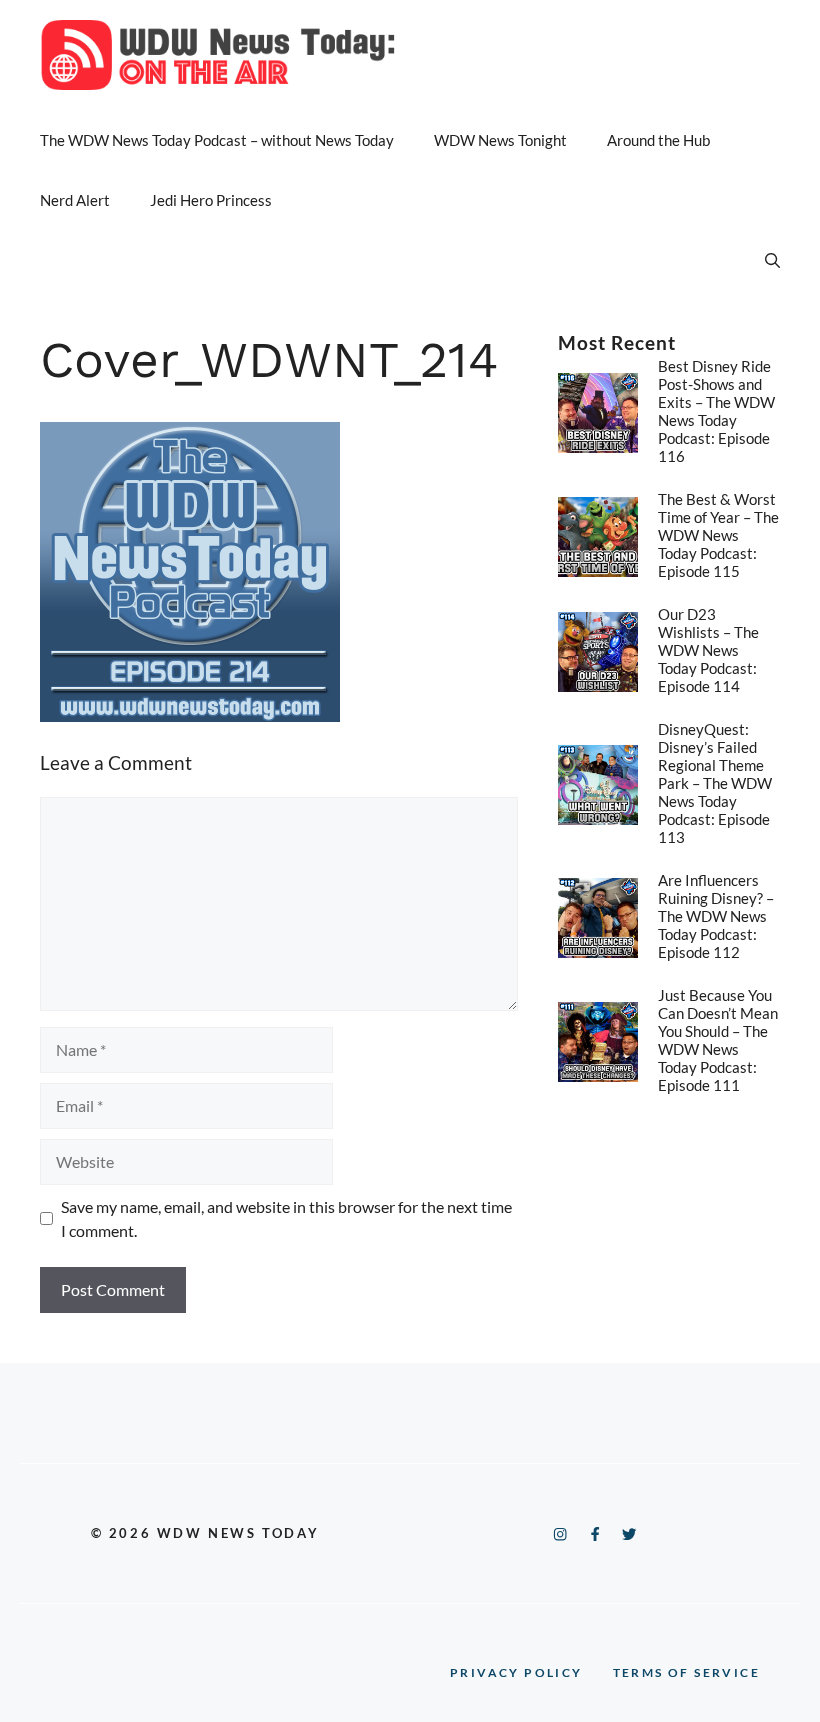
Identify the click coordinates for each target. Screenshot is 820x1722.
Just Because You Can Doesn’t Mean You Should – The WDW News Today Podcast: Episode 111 (718, 1040)
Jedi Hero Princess (211, 200)
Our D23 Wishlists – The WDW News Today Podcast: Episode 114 (708, 650)
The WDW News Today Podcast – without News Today (217, 140)
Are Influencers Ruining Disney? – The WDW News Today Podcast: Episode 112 (716, 916)
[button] (772, 260)
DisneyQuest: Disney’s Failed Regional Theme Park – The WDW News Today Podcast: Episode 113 (715, 783)
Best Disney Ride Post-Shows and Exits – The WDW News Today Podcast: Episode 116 (716, 411)
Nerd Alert (75, 200)
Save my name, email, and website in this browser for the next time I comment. (286, 1218)
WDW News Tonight (500, 140)
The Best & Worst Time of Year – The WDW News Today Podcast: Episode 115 (718, 535)
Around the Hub (658, 140)
